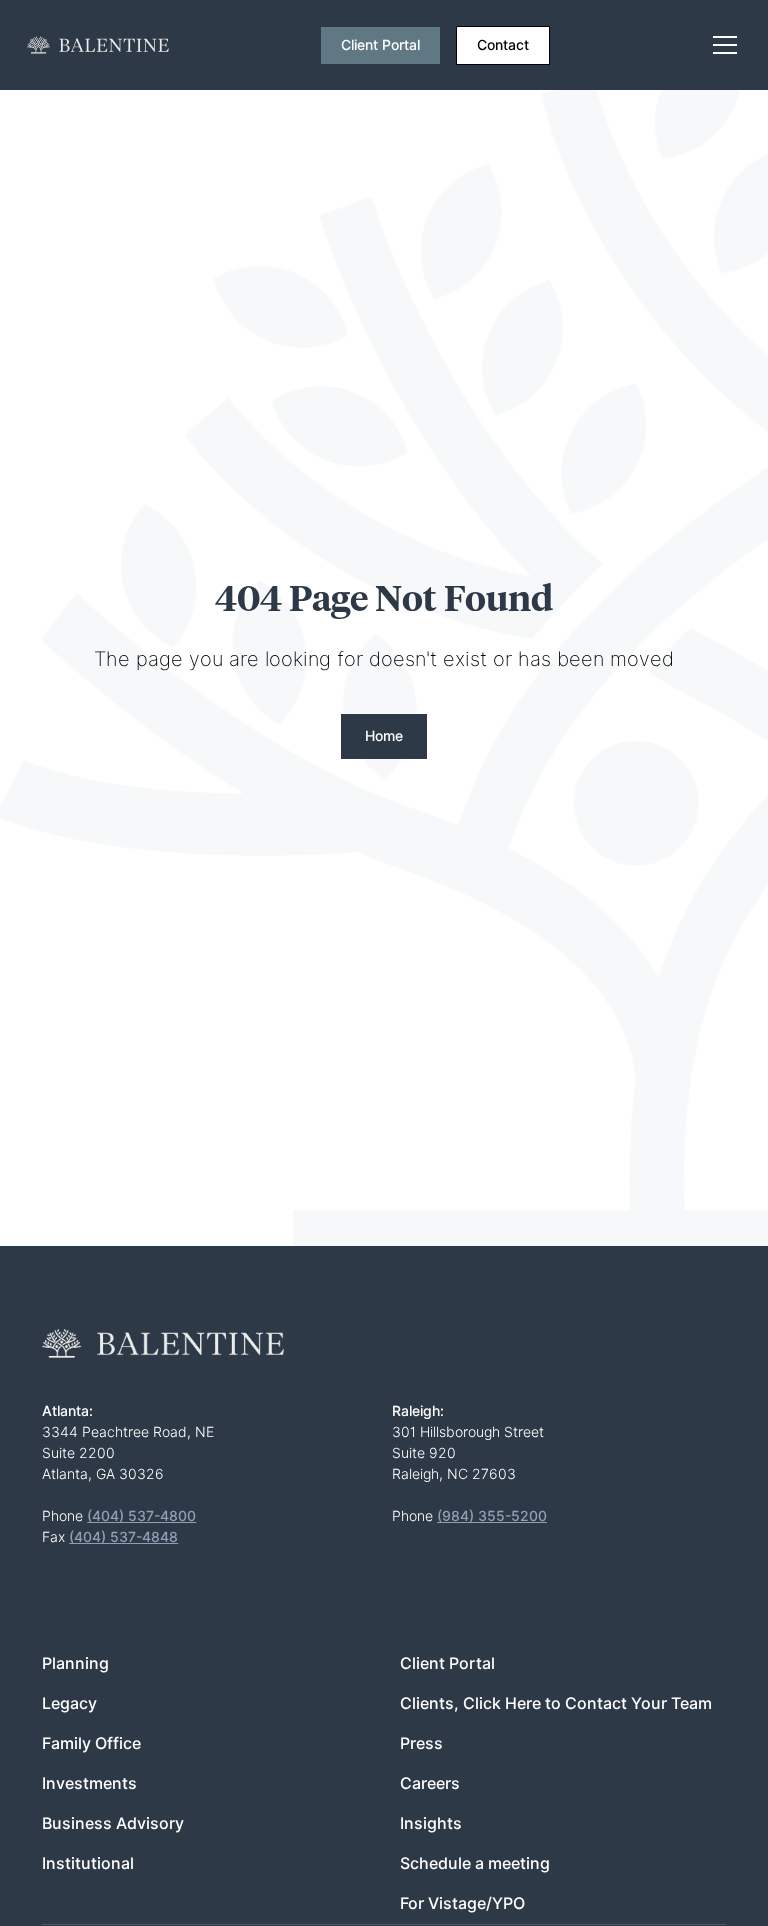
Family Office (91, 1743)
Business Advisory (113, 1823)
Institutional (88, 1863)
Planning (75, 1663)
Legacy (69, 1703)
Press (421, 1743)
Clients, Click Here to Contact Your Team (556, 1703)
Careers (430, 1783)
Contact (503, 45)
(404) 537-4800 (141, 1516)
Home (384, 736)
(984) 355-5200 (492, 1516)
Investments (89, 1783)
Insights (431, 1823)
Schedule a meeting (475, 1863)
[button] (721, 45)
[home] (98, 45)
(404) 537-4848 (123, 1537)
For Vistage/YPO (462, 1903)
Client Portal (380, 45)
